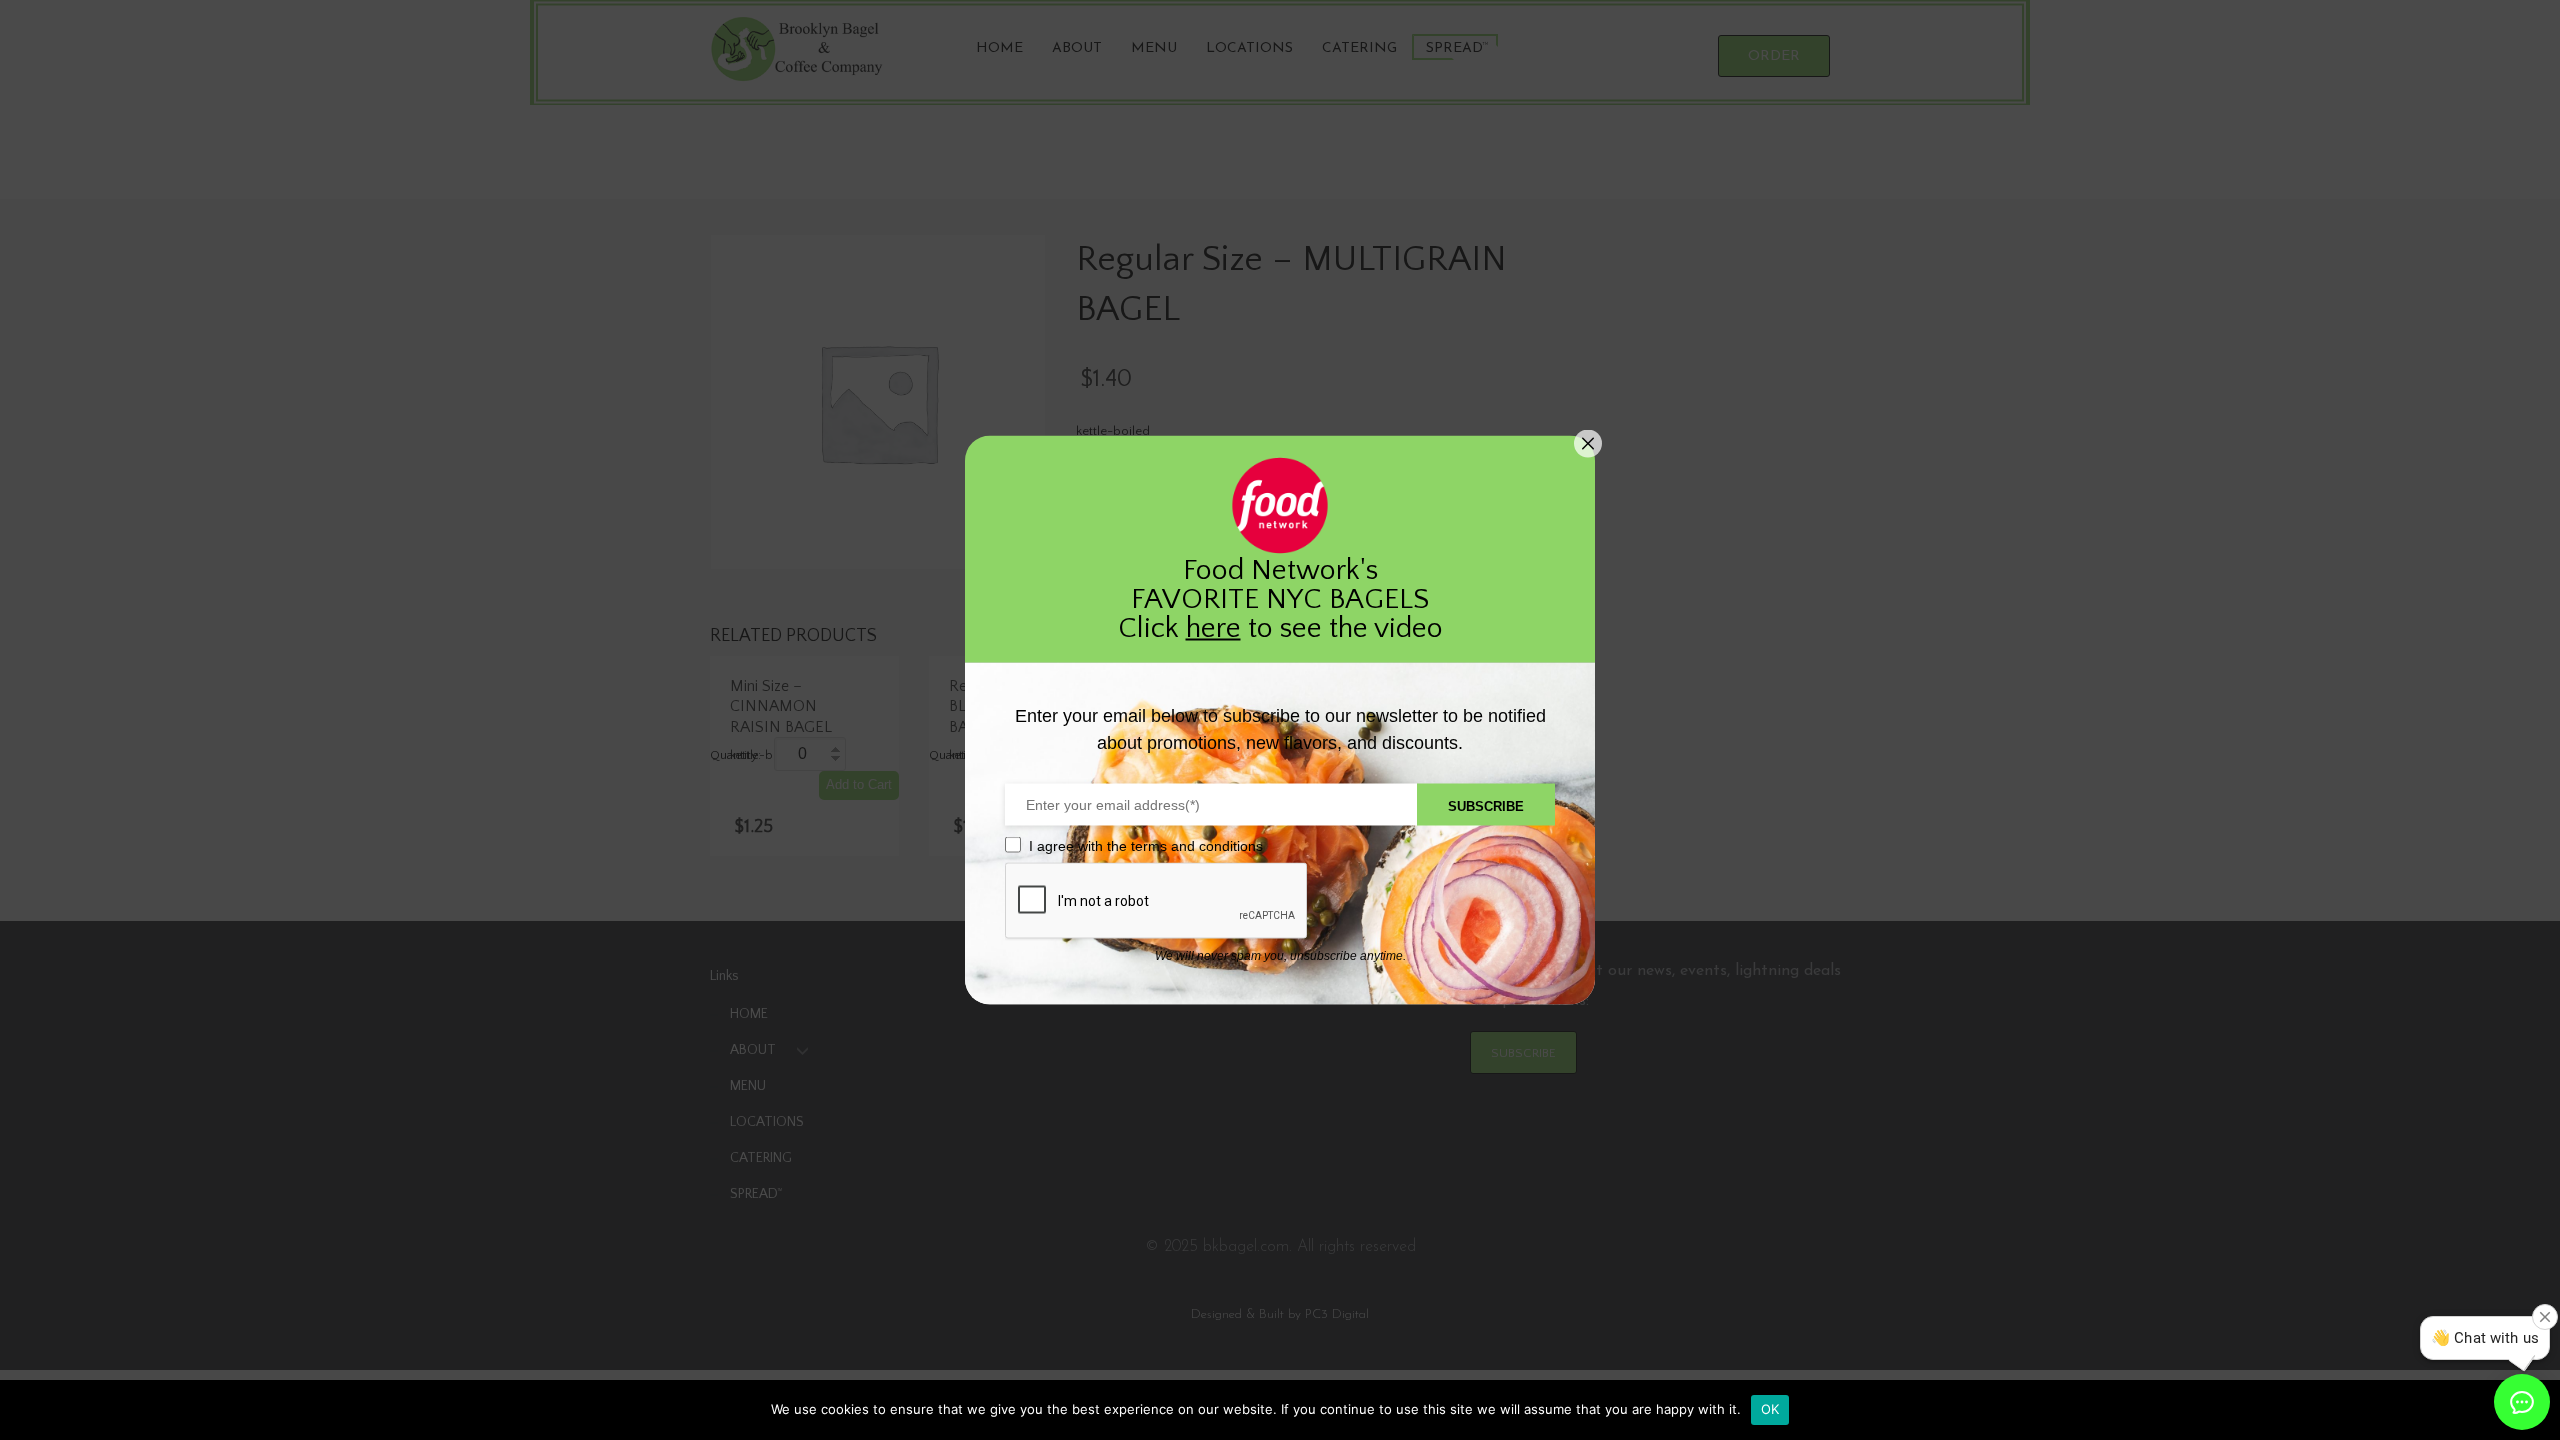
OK (1770, 1409)
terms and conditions (1197, 846)
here (1213, 628)
